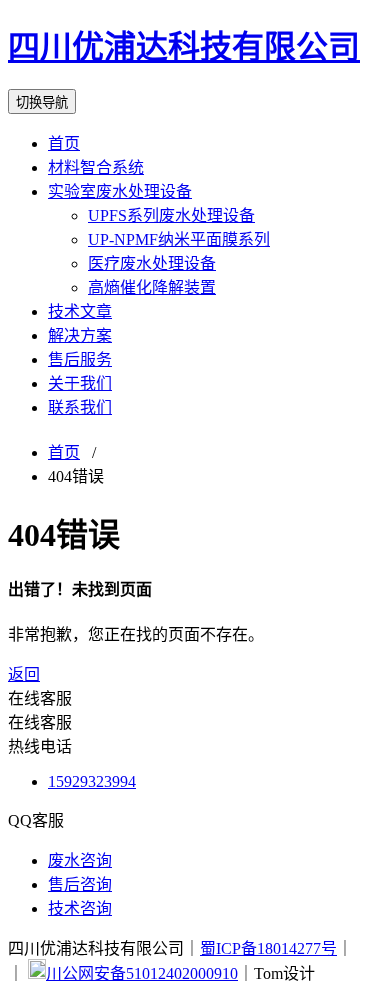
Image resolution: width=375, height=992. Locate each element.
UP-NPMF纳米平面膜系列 (179, 239)
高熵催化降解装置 (152, 287)
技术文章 (80, 311)
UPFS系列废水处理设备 (171, 215)
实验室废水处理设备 (120, 191)
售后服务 (80, 359)
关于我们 (80, 383)
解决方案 (80, 335)
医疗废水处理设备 (152, 263)
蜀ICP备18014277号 (268, 948)
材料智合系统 (96, 167)
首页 (64, 143)
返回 (24, 674)
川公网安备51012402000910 (142, 973)
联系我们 (80, 407)
